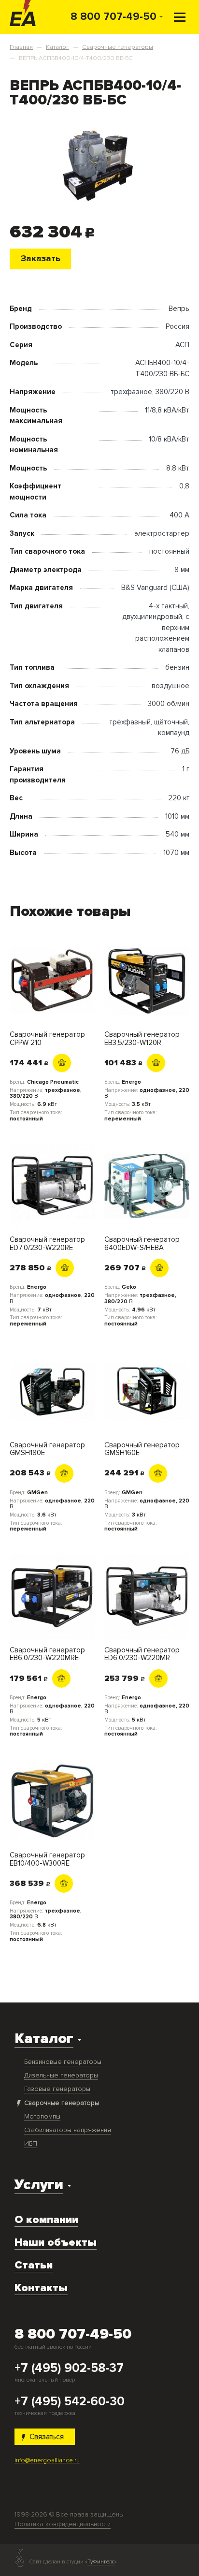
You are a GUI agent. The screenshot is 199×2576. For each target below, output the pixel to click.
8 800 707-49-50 (114, 16)
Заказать (41, 258)
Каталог (44, 2039)
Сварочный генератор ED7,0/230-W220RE (47, 1244)
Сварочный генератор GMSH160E (142, 1449)
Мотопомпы (42, 2116)
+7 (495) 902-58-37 (69, 2369)
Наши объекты (56, 2242)
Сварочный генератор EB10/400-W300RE (47, 1859)
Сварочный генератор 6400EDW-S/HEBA (142, 1244)
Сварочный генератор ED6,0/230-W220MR (142, 1654)
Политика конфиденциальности (63, 2524)
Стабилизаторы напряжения (68, 2130)
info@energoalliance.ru (47, 2460)
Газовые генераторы (57, 2089)
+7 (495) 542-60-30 (70, 2402)
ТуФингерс (101, 2562)
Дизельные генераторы (61, 2075)
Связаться (47, 2437)
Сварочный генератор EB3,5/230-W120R (142, 1038)
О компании (46, 2220)
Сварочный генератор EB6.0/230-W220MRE (47, 1654)
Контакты (41, 2288)
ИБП (31, 2143)
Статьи (34, 2265)
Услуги (39, 2185)
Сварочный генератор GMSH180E (47, 1449)
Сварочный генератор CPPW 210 (47, 1038)
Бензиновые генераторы (63, 2062)
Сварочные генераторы (62, 2103)
